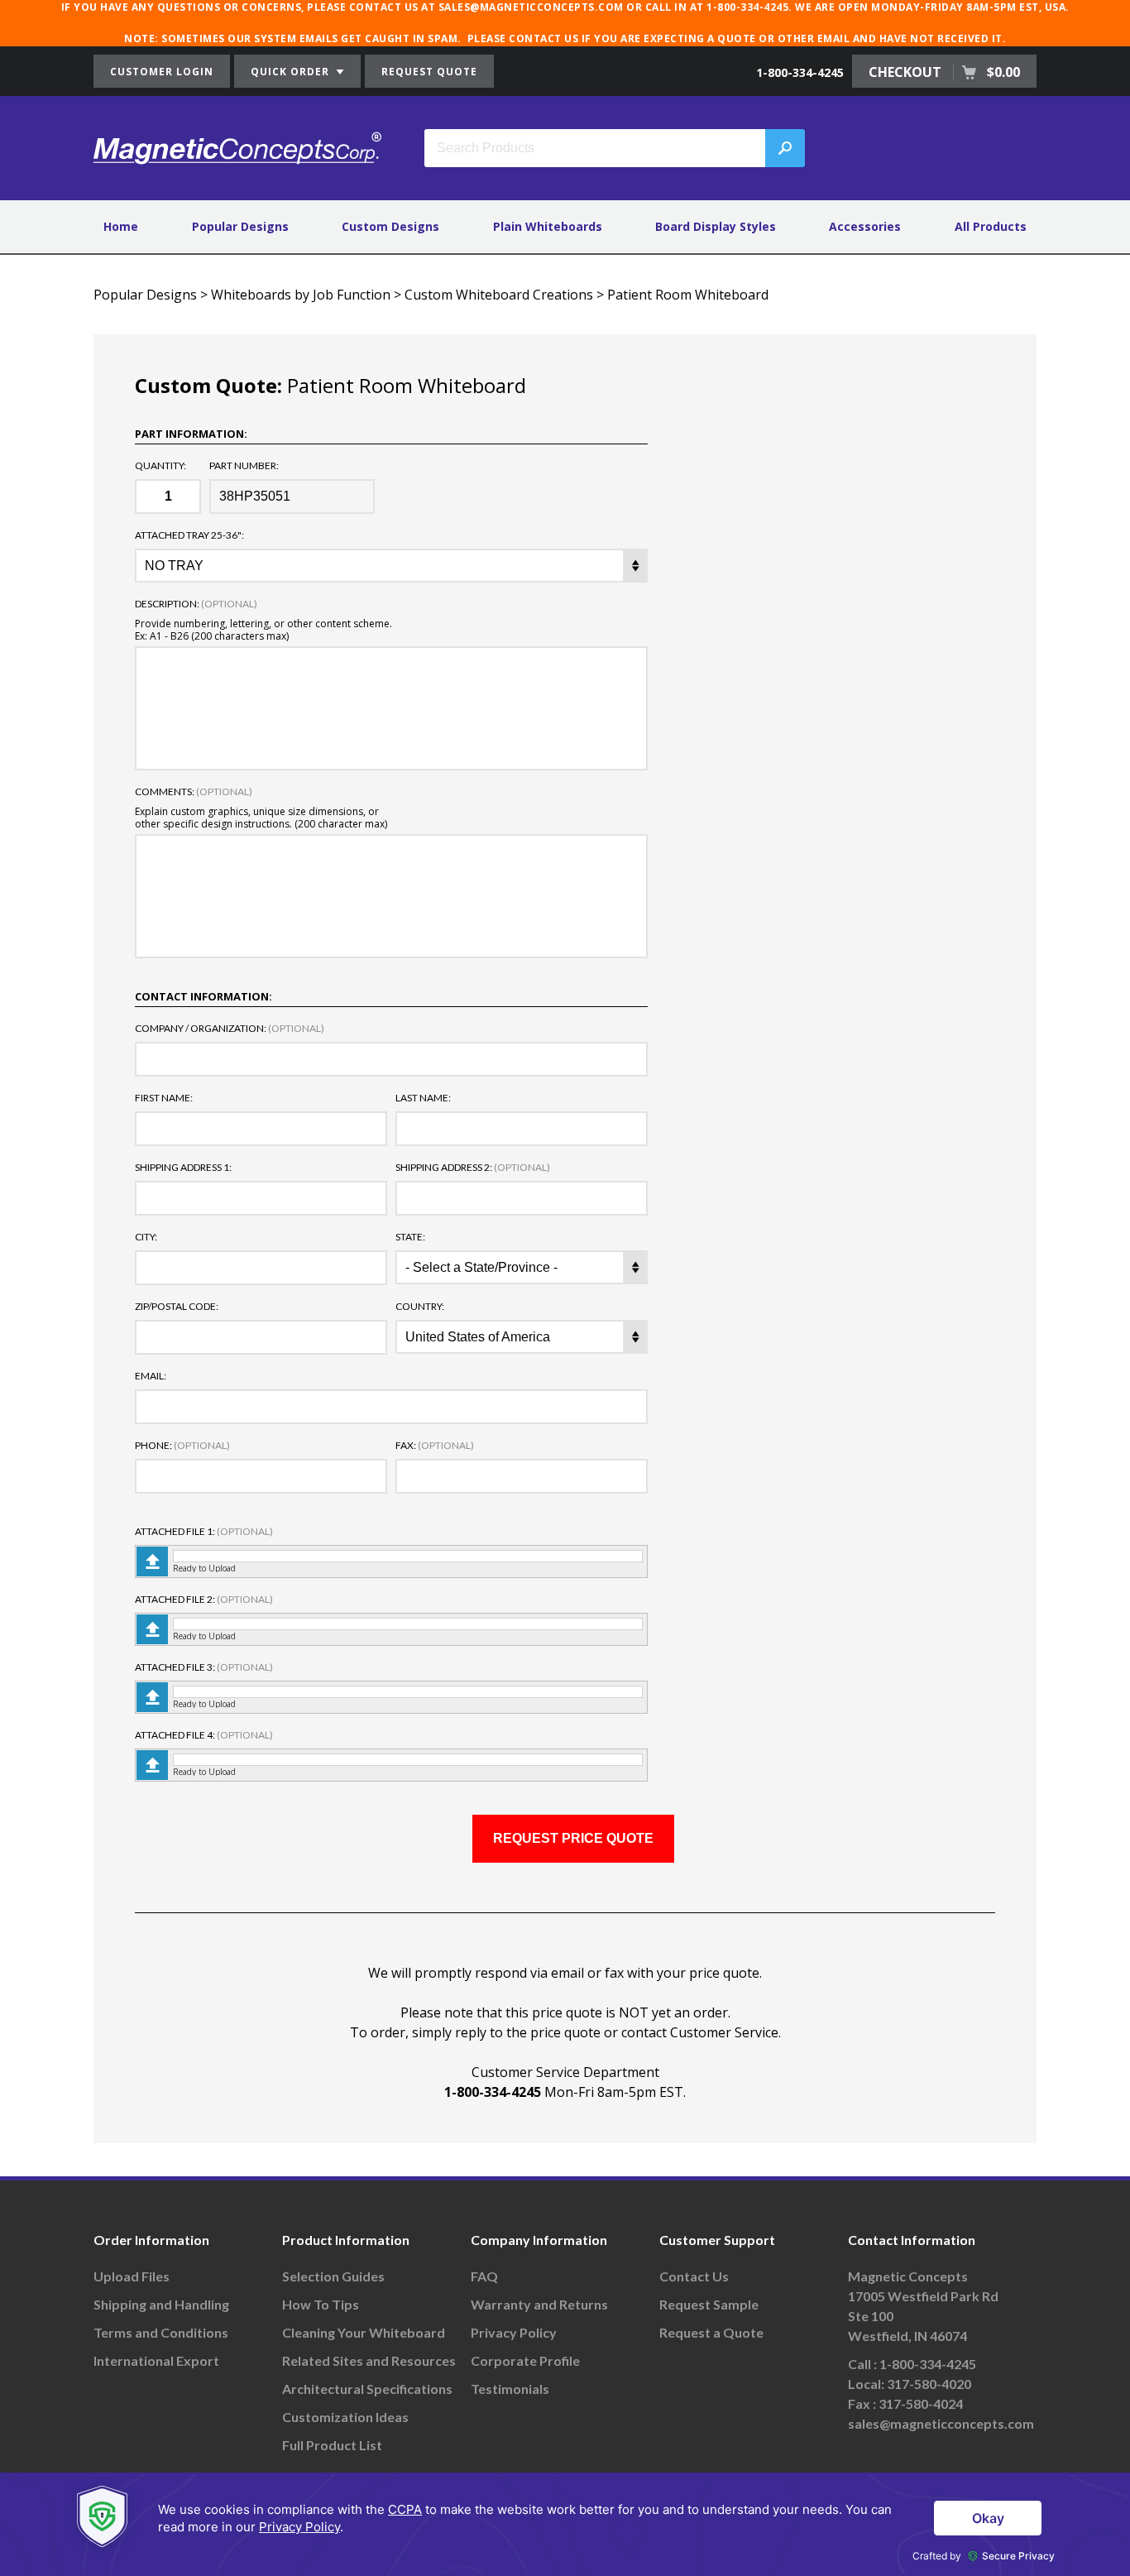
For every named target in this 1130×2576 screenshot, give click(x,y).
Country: (420, 1307)
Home (121, 226)
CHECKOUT (944, 72)
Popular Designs (240, 226)
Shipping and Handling (161, 2304)
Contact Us (694, 2276)
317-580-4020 (929, 2384)
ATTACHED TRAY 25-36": (189, 535)
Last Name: (423, 1098)
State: (410, 1237)
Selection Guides (333, 2276)
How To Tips (321, 2304)
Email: (151, 1376)
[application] (565, 2524)
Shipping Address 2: (473, 1168)
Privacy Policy (514, 2332)
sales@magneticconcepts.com (941, 2423)
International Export (156, 2360)
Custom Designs (390, 226)
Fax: (435, 1446)
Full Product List (332, 2445)
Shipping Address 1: (183, 1168)
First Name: (164, 1098)
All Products (991, 226)
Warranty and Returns (539, 2304)
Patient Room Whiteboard (688, 295)
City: (146, 1237)
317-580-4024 (921, 2403)
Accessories (865, 226)
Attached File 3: (204, 1667)
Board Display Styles (716, 226)
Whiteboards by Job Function (301, 295)
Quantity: (160, 466)
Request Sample (709, 2304)
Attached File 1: (204, 1532)
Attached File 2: (204, 1600)
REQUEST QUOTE (429, 72)
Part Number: (244, 466)
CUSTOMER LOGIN (162, 72)
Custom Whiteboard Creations (499, 295)
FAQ (484, 2276)
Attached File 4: (204, 1735)
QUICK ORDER (292, 72)
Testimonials (510, 2389)
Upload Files (132, 2276)
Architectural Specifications (367, 2389)
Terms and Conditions (161, 2332)
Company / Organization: (230, 1029)
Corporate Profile (525, 2360)
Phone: (182, 1446)
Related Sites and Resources (369, 2360)
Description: (196, 604)
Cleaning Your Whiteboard (364, 2332)
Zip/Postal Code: (177, 1307)
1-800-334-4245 (800, 72)
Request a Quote (711, 2332)
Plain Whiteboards (548, 226)
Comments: (194, 792)
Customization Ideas (345, 2417)
